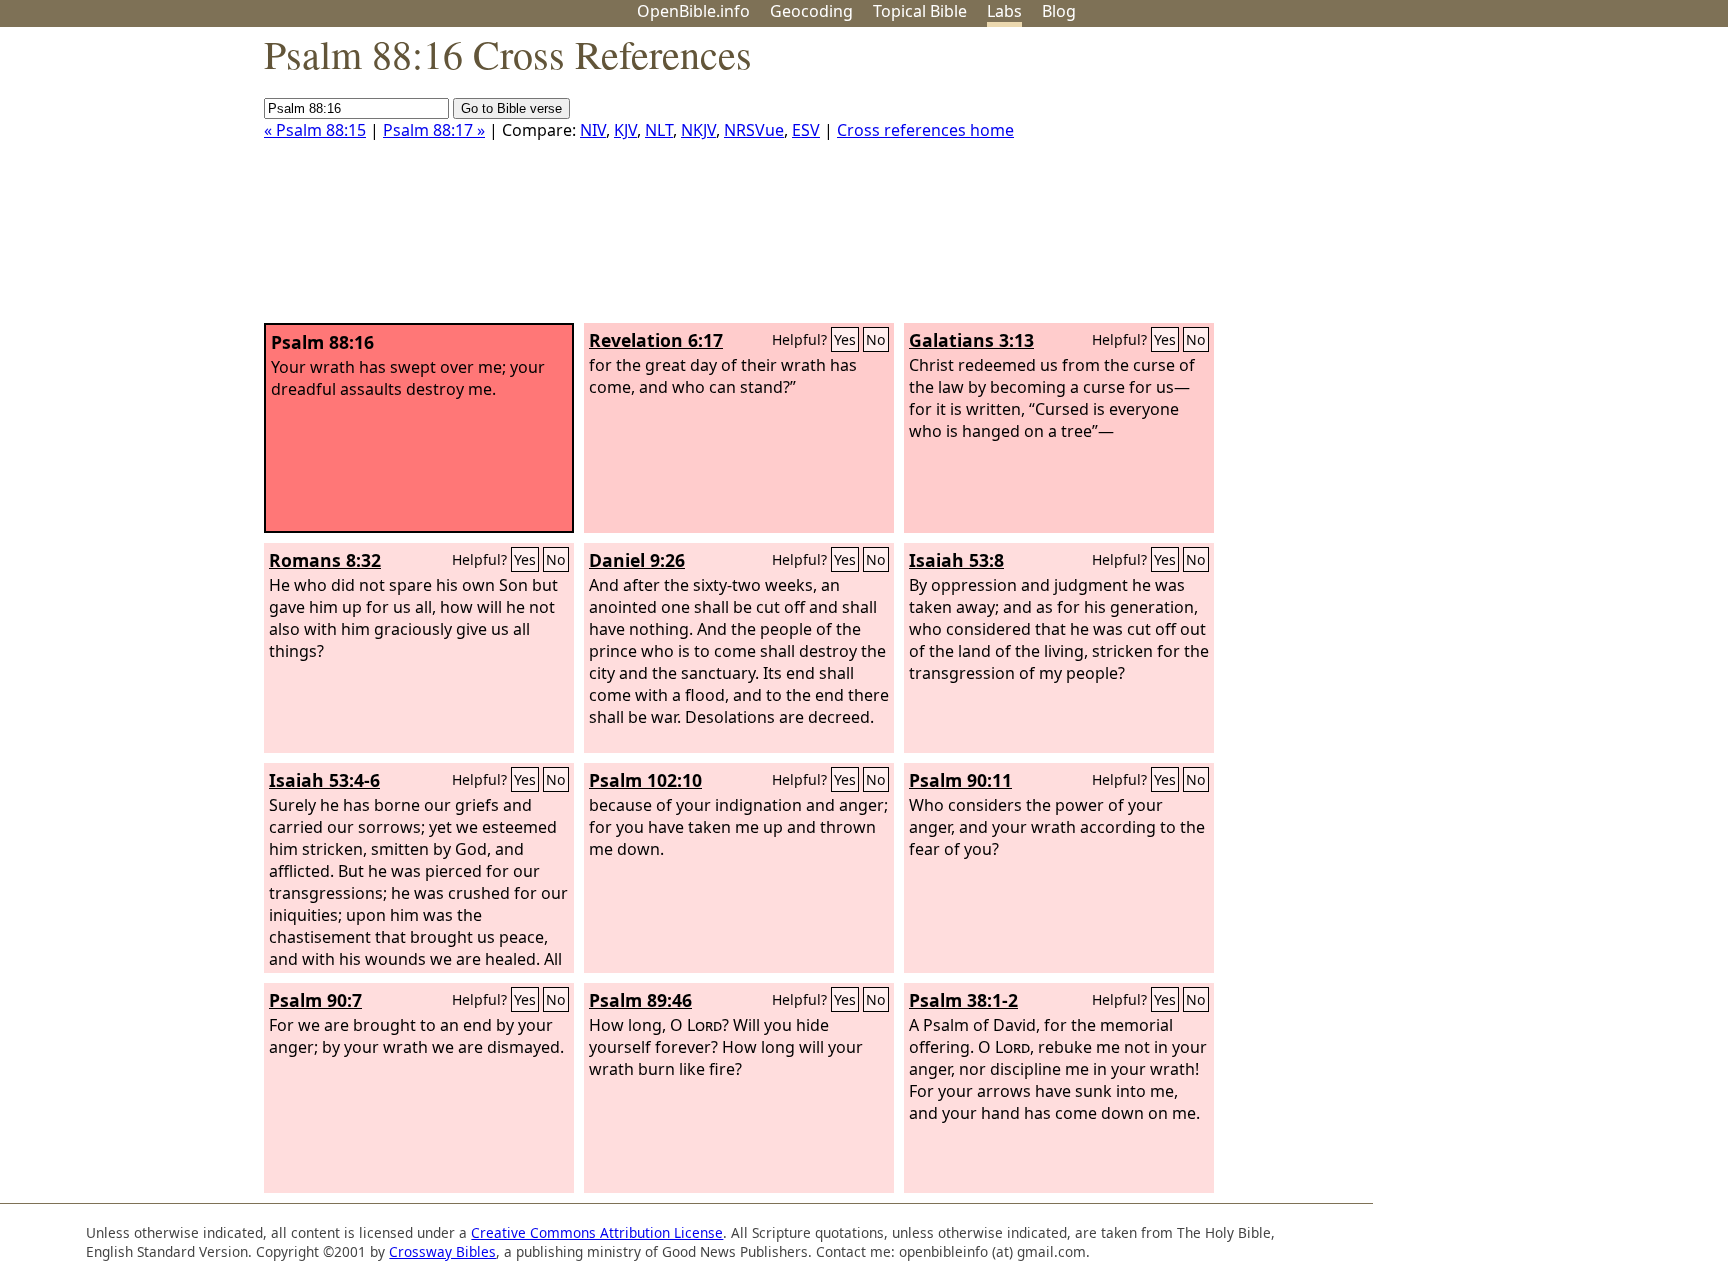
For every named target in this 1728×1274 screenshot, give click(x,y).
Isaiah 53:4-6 (324, 780)
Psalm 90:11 (960, 780)
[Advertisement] (1526, 183)
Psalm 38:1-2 (963, 1000)
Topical (920, 11)
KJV (625, 130)
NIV (593, 130)
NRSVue (754, 130)
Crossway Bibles (442, 1251)
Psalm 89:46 (640, 1000)
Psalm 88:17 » (434, 130)
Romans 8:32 (325, 560)
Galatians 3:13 (971, 340)
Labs (1004, 11)
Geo (811, 11)
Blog (1059, 11)
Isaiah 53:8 (956, 560)
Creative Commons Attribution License (597, 1232)
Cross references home (925, 130)
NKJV (698, 130)
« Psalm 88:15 (315, 130)
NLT (659, 130)
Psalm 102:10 (645, 780)
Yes (845, 339)
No (876, 339)
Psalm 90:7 (315, 1000)
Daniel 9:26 (637, 560)
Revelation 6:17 (656, 340)
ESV (806, 130)
